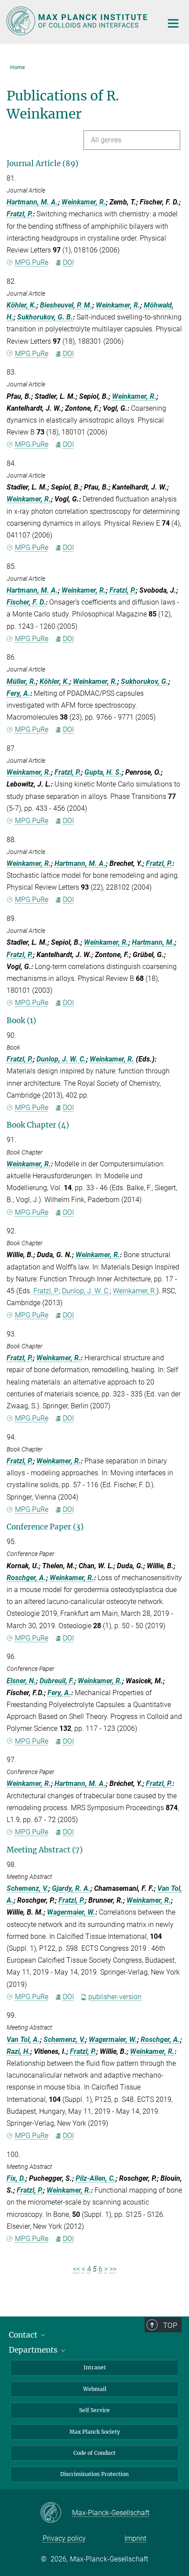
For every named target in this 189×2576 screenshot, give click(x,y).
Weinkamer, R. (84, 202)
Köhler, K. (22, 305)
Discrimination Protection (94, 2474)
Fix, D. (16, 2178)
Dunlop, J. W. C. (61, 1059)
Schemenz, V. (27, 1888)
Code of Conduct (94, 2453)
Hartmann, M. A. (32, 202)
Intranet (95, 2367)
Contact (24, 2335)
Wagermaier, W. (71, 1912)
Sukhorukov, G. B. (45, 317)
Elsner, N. (21, 1681)
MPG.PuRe (32, 262)
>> (113, 2269)
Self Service (94, 2410)
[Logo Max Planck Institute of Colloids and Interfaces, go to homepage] (78, 21)
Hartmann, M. (153, 942)
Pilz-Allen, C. (96, 2178)
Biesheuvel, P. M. (66, 305)
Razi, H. (18, 2051)
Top (170, 2325)
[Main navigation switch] (173, 23)
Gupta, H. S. (103, 772)
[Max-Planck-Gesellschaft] (56, 2513)
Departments (34, 2350)
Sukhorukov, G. (145, 681)
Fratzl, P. (20, 214)
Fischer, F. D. (26, 602)
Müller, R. (21, 681)
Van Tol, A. (23, 2040)
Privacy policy (64, 2538)
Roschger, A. (26, 1578)
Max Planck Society (95, 2432)
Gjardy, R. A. (71, 1888)
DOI (68, 262)
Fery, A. (18, 693)
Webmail (95, 2389)
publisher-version (115, 1997)
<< (76, 2269)
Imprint (135, 2538)
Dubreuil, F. (57, 1681)
